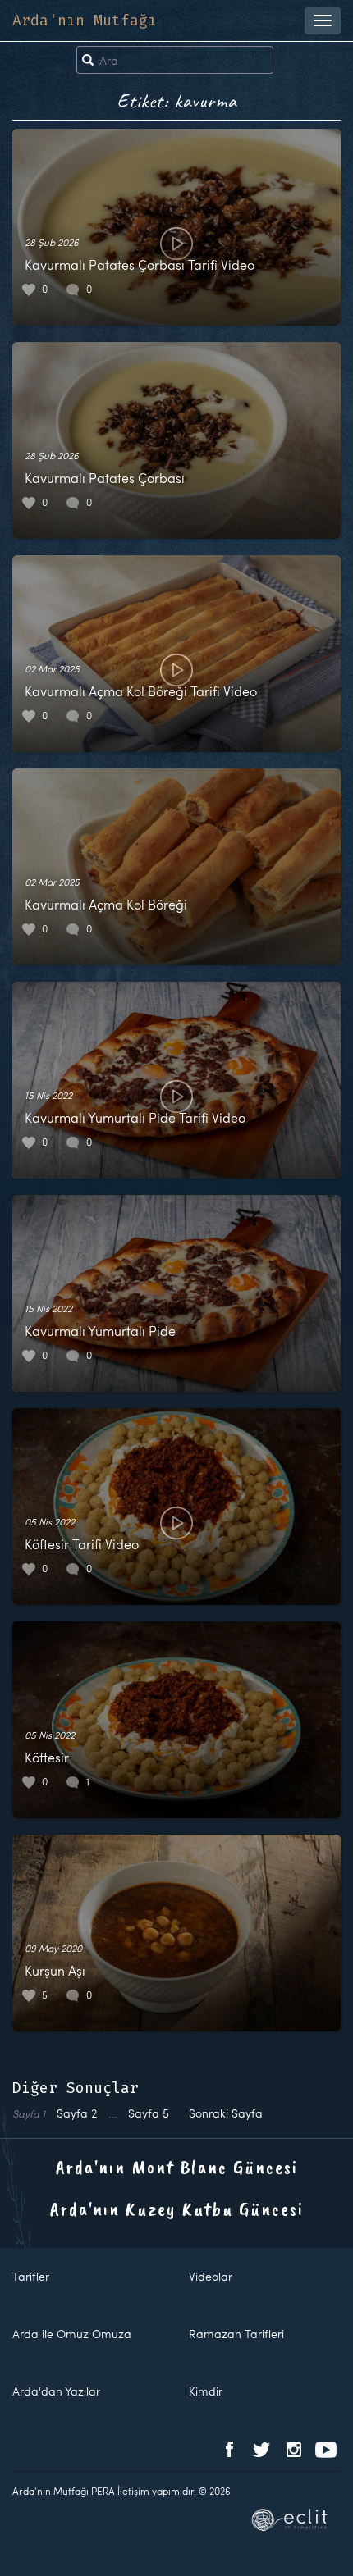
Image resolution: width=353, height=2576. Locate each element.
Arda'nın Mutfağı (85, 21)
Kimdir (206, 2391)
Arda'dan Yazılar (56, 2391)
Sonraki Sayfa (226, 2113)
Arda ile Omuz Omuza (72, 2334)
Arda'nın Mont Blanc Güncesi (177, 2167)
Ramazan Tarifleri (236, 2334)
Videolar (211, 2276)
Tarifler (31, 2276)
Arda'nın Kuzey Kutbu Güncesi (177, 2209)
